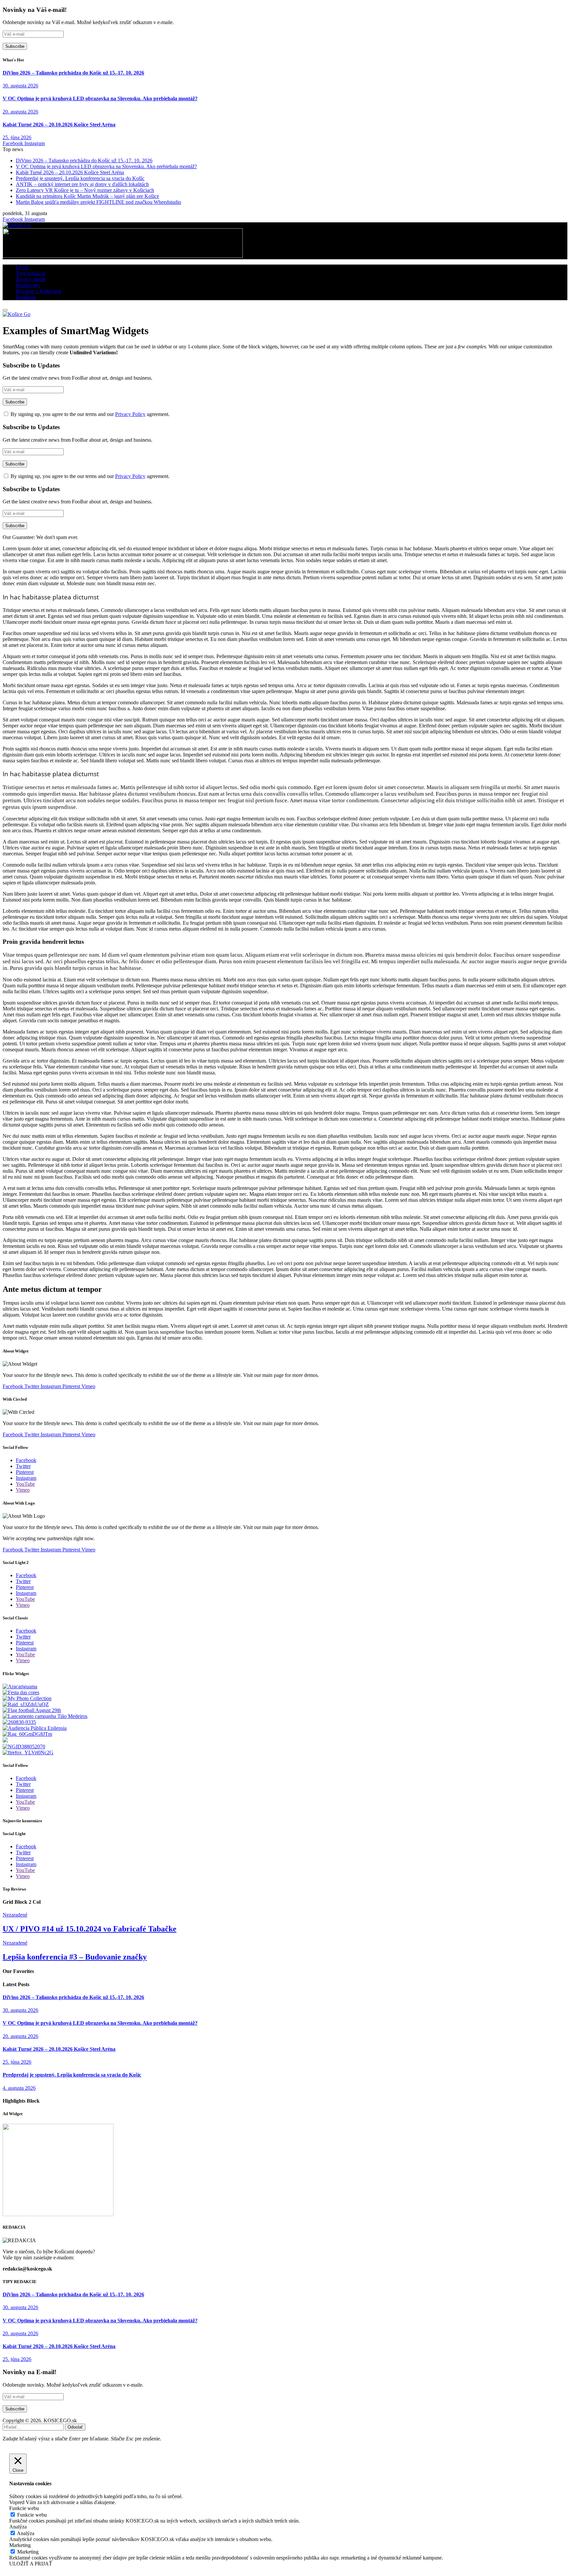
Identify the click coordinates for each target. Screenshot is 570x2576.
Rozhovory (28, 285)
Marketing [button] (20, 2545)
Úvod (22, 267)
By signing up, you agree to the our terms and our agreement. (89, 414)
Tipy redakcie (31, 273)
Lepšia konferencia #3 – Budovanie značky (75, 1957)
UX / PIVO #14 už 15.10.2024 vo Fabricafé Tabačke (90, 1929)
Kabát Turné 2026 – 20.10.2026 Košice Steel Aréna (59, 125)
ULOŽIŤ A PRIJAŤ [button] (31, 2564)
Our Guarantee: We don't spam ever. (40, 537)
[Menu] (5, 310)
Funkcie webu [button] (24, 2508)
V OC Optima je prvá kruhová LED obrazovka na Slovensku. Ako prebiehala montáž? (100, 98)
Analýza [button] (18, 2527)
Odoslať (75, 2427)
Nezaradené (15, 1915)
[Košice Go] (16, 225)
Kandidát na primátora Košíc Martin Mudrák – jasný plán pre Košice (87, 196)
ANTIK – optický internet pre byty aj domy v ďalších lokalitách (82, 184)
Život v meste (31, 279)
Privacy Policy (130, 414)
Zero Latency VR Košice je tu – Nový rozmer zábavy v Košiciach (85, 190)
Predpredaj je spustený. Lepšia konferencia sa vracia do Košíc (80, 178)
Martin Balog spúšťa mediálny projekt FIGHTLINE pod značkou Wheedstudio (98, 202)
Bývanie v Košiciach (39, 291)
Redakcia (26, 297)
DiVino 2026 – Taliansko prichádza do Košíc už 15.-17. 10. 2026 (73, 73)
